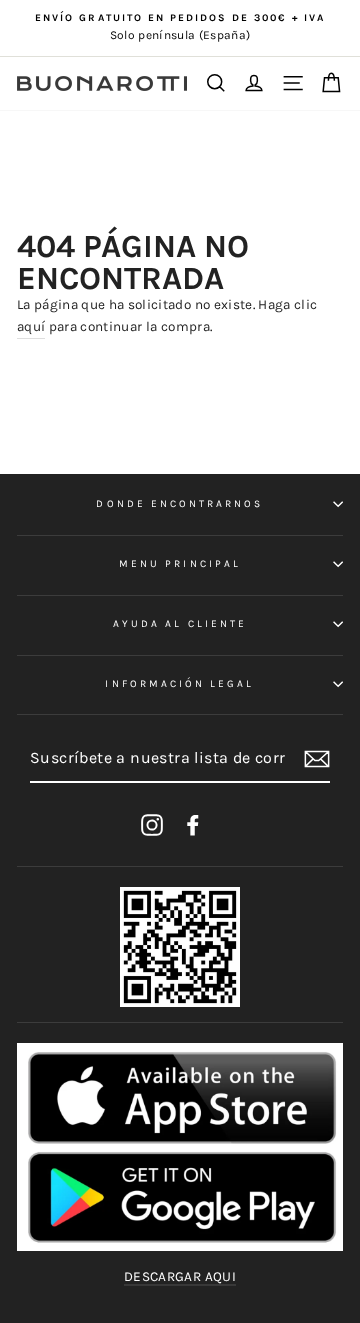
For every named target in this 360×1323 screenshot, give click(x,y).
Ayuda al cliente (180, 624)
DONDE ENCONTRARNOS (179, 504)
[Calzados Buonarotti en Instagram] (152, 824)
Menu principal (180, 564)
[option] (180, 28)
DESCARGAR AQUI (180, 1276)
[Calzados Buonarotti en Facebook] (193, 824)
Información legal (179, 684)
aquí (31, 326)
